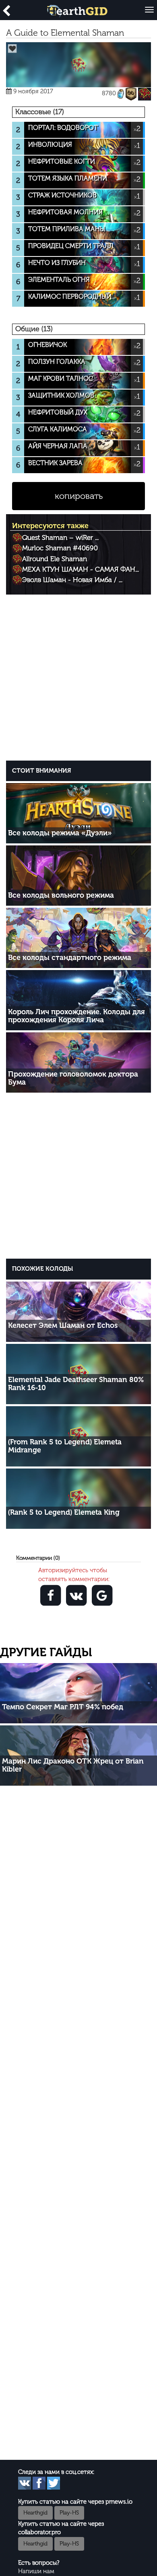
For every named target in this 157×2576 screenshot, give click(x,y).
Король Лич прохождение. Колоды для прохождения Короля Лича (76, 1016)
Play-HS (69, 2513)
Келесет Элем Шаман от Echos (63, 1325)
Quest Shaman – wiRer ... (60, 537)
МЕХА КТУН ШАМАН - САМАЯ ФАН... (81, 569)
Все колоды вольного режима (61, 895)
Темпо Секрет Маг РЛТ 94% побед (63, 1707)
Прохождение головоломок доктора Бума (73, 1078)
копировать (79, 496)
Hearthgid (35, 2513)
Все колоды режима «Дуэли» (60, 833)
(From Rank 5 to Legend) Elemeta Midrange (65, 1446)
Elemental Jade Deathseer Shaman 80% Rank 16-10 (76, 1384)
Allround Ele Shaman (55, 559)
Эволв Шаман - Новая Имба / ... (72, 580)
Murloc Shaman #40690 (60, 548)
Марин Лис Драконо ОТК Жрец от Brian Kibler (73, 1765)
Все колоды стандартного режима (70, 958)
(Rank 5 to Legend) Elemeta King (64, 1512)
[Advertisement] (78, 679)
